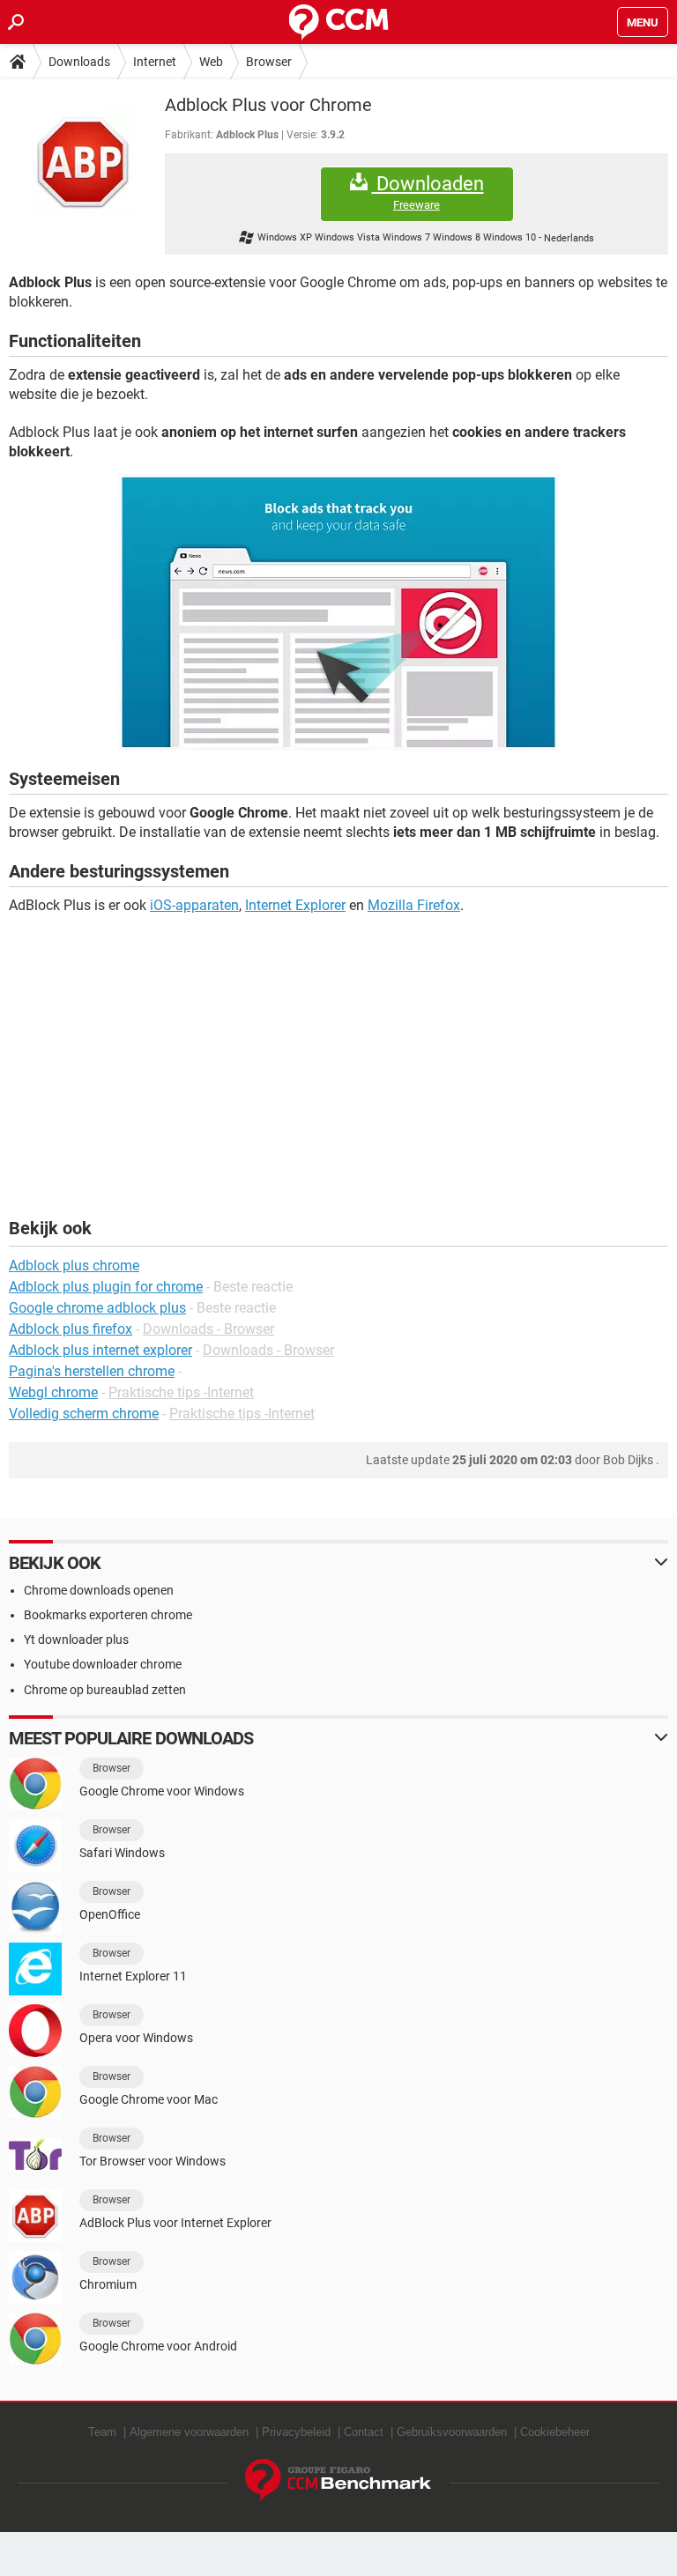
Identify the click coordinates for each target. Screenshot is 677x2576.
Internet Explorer (295, 905)
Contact (364, 2432)
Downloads (79, 62)
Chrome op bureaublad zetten (105, 1690)
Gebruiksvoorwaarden (452, 2432)
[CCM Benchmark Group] (338, 2480)
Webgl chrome (53, 1392)
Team (102, 2432)
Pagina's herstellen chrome (92, 1371)
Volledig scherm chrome (84, 1414)
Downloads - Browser (208, 1329)
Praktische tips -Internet (181, 1392)
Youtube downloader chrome (103, 1664)
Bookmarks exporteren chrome (108, 1615)
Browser (269, 62)
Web (211, 62)
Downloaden (428, 192)
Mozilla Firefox (414, 905)
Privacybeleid (296, 2432)
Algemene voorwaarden (189, 2432)
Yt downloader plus (76, 1640)
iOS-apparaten (194, 905)
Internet (155, 62)
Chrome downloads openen (99, 1590)
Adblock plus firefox (71, 1329)
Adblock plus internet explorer (100, 1350)
